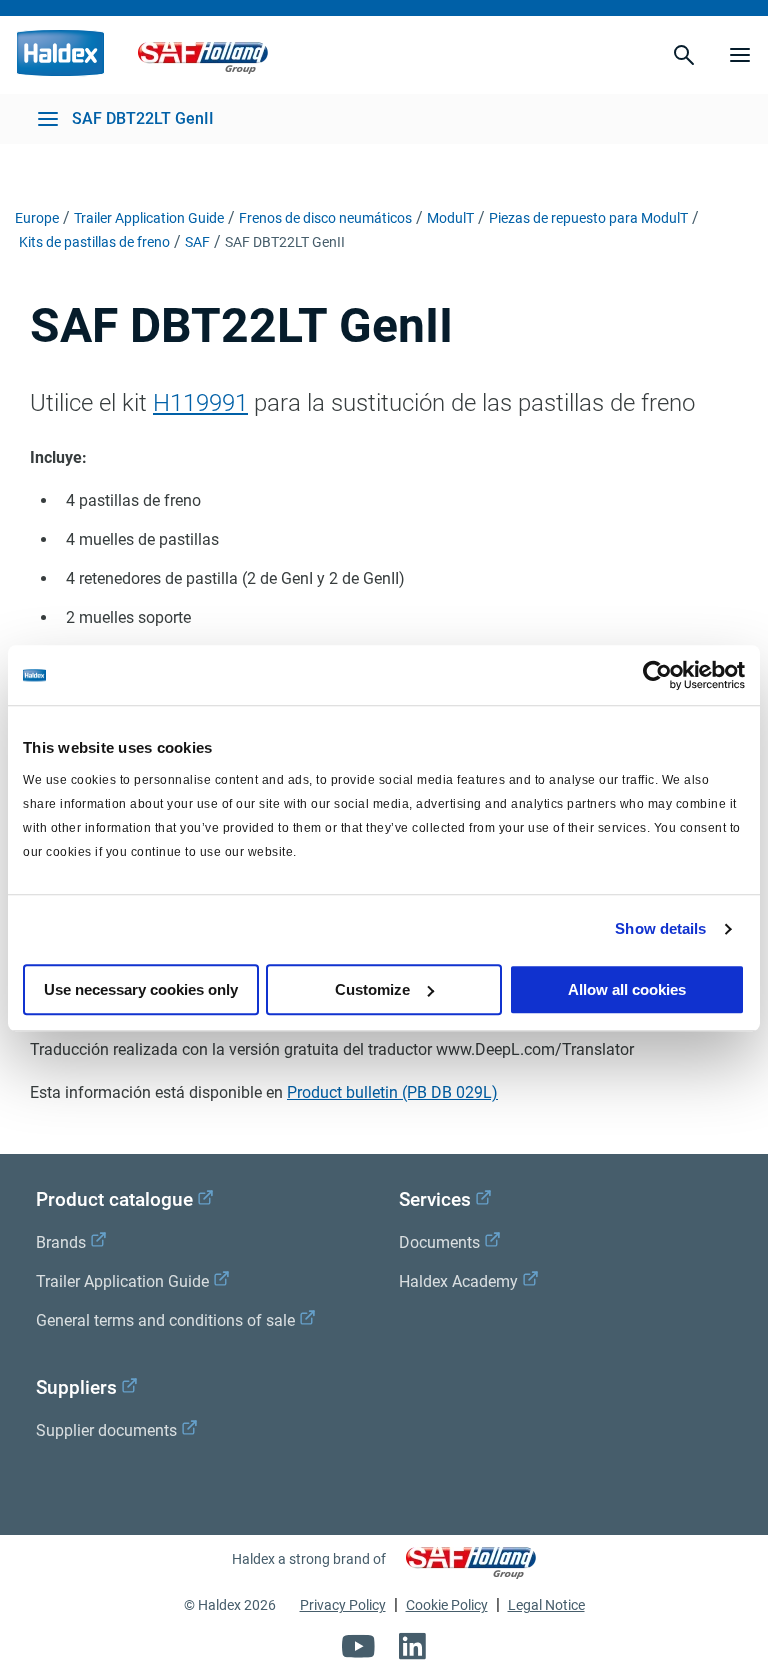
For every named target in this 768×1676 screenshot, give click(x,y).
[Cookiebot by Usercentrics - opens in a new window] (657, 675)
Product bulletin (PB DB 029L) (392, 1092)
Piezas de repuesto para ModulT (588, 218)
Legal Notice (546, 1605)
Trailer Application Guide (149, 218)
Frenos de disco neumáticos (325, 218)
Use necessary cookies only (141, 989)
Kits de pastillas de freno (94, 242)
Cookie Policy (447, 1605)
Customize (372, 989)
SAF (197, 242)
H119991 (200, 403)
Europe (37, 218)
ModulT (450, 218)
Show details (660, 928)
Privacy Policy (343, 1605)
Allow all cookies (627, 989)
